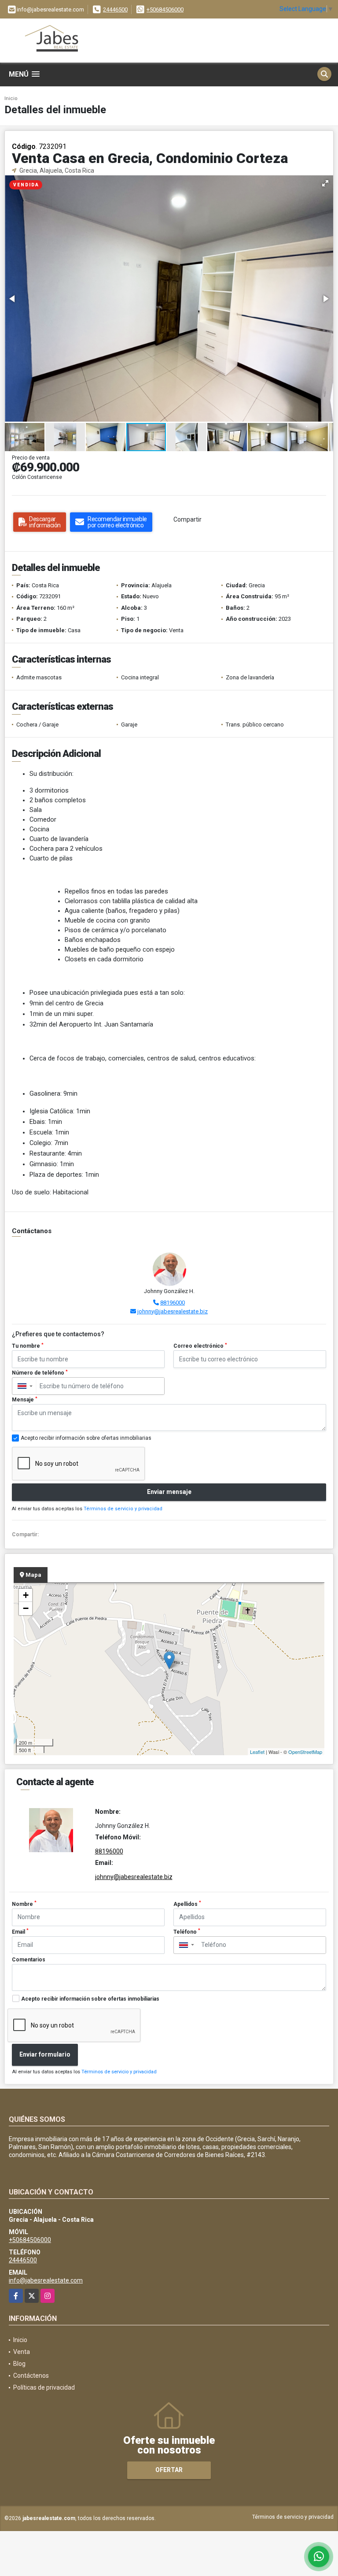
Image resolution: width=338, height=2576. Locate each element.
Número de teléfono (40, 1373)
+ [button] (26, 1595)
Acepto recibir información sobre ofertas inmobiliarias (90, 1999)
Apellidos (187, 1904)
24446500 (115, 9)
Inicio (11, 98)
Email (20, 1931)
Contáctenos (31, 2376)
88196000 (173, 1303)
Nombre (24, 1904)
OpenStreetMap (305, 1752)
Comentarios (29, 1960)
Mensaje (25, 1400)
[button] (325, 183)
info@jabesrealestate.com (46, 2280)
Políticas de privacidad (44, 2387)
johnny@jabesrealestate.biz (173, 1311)
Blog (19, 2364)
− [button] (26, 1608)
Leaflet (257, 1752)
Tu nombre (28, 1346)
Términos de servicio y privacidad (123, 1509)
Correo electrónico (200, 1346)
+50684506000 (165, 9)
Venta (22, 2352)
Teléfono (187, 1931)
